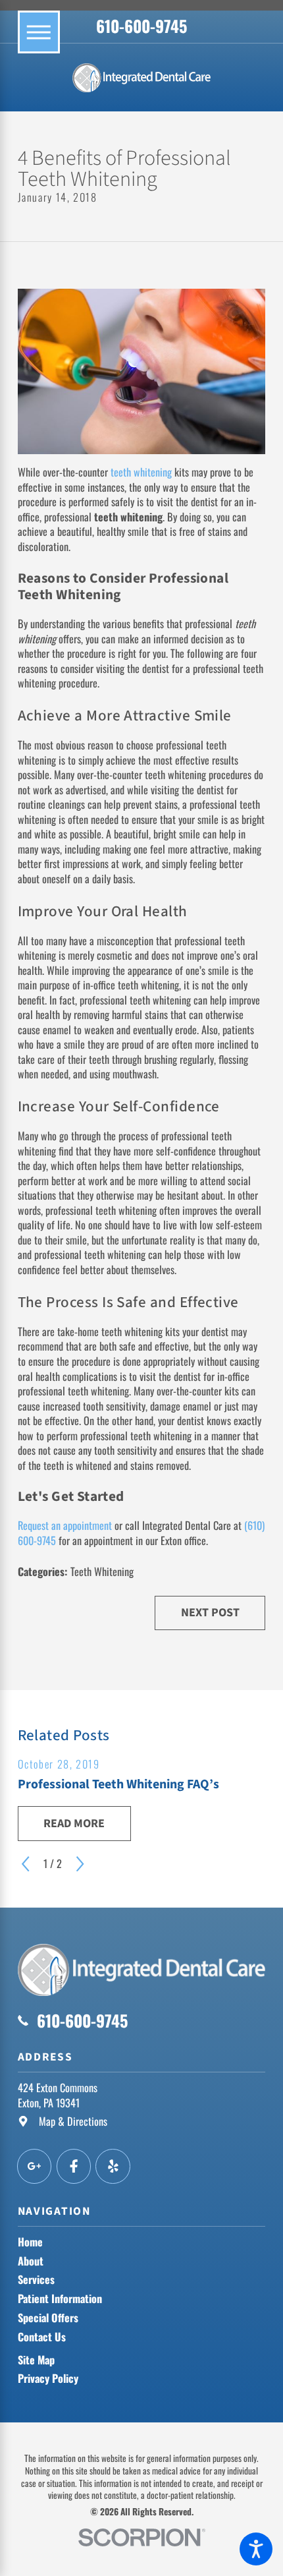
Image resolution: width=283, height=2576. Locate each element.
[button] (256, 2549)
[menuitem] (142, 2242)
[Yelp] (113, 2166)
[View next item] (80, 1864)
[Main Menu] (39, 32)
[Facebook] (74, 2166)
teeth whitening (141, 472)
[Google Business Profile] (35, 2166)
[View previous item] (25, 1864)
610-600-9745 (141, 26)
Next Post (210, 1613)
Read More (74, 1824)
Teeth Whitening (102, 1571)
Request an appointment (65, 1525)
